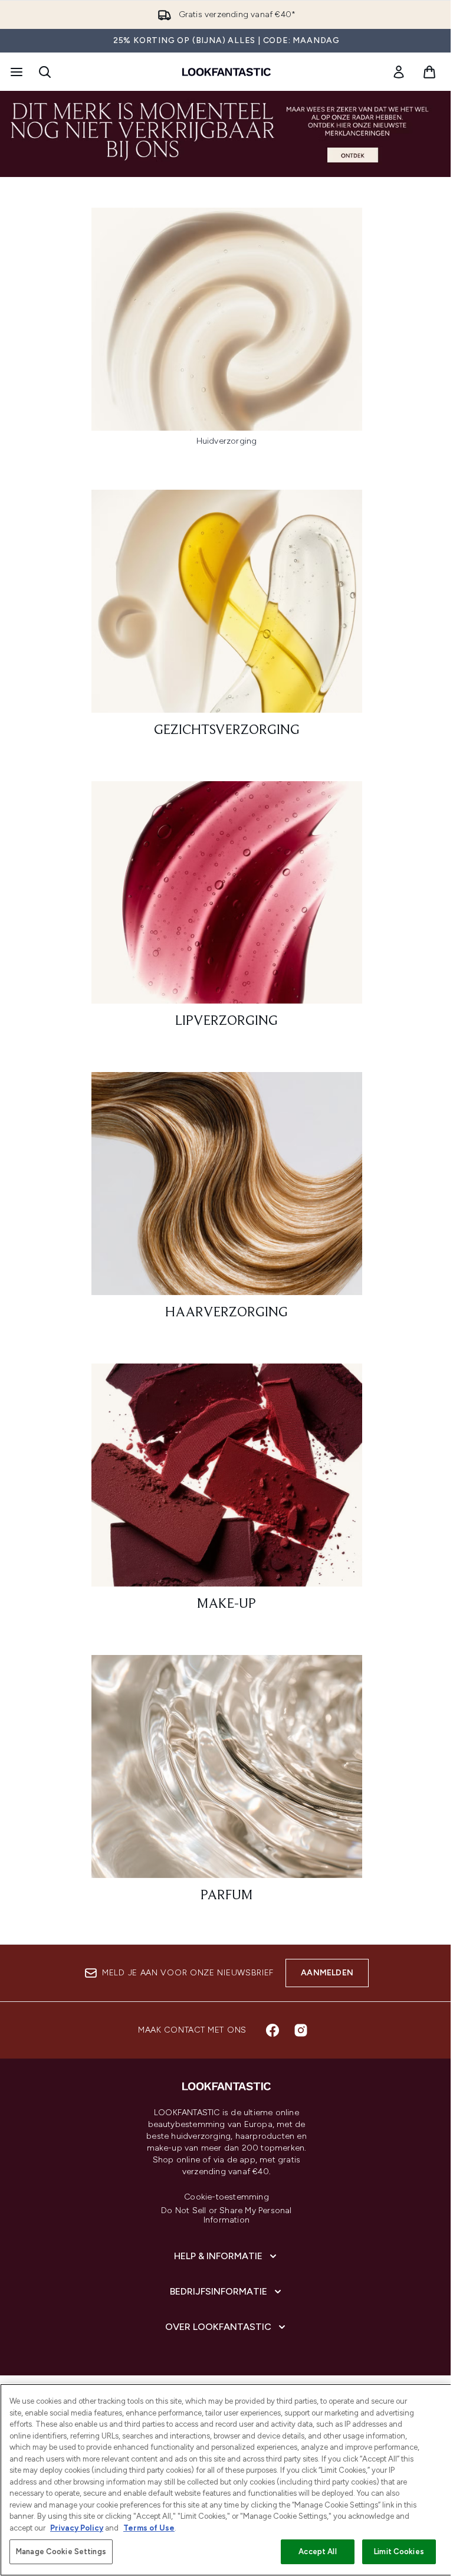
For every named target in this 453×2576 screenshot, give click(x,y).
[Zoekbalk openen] (45, 72)
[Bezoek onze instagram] (301, 2030)
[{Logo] (226, 72)
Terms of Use (149, 2528)
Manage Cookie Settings (61, 2552)
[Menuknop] (15, 72)
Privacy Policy (77, 2528)
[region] (226, 2480)
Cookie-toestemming (226, 2197)
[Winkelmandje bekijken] (429, 72)
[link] (399, 72)
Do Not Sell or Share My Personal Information (226, 2216)
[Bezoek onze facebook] (273, 2030)
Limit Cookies (399, 2552)
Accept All (317, 2552)
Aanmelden (327, 1973)
